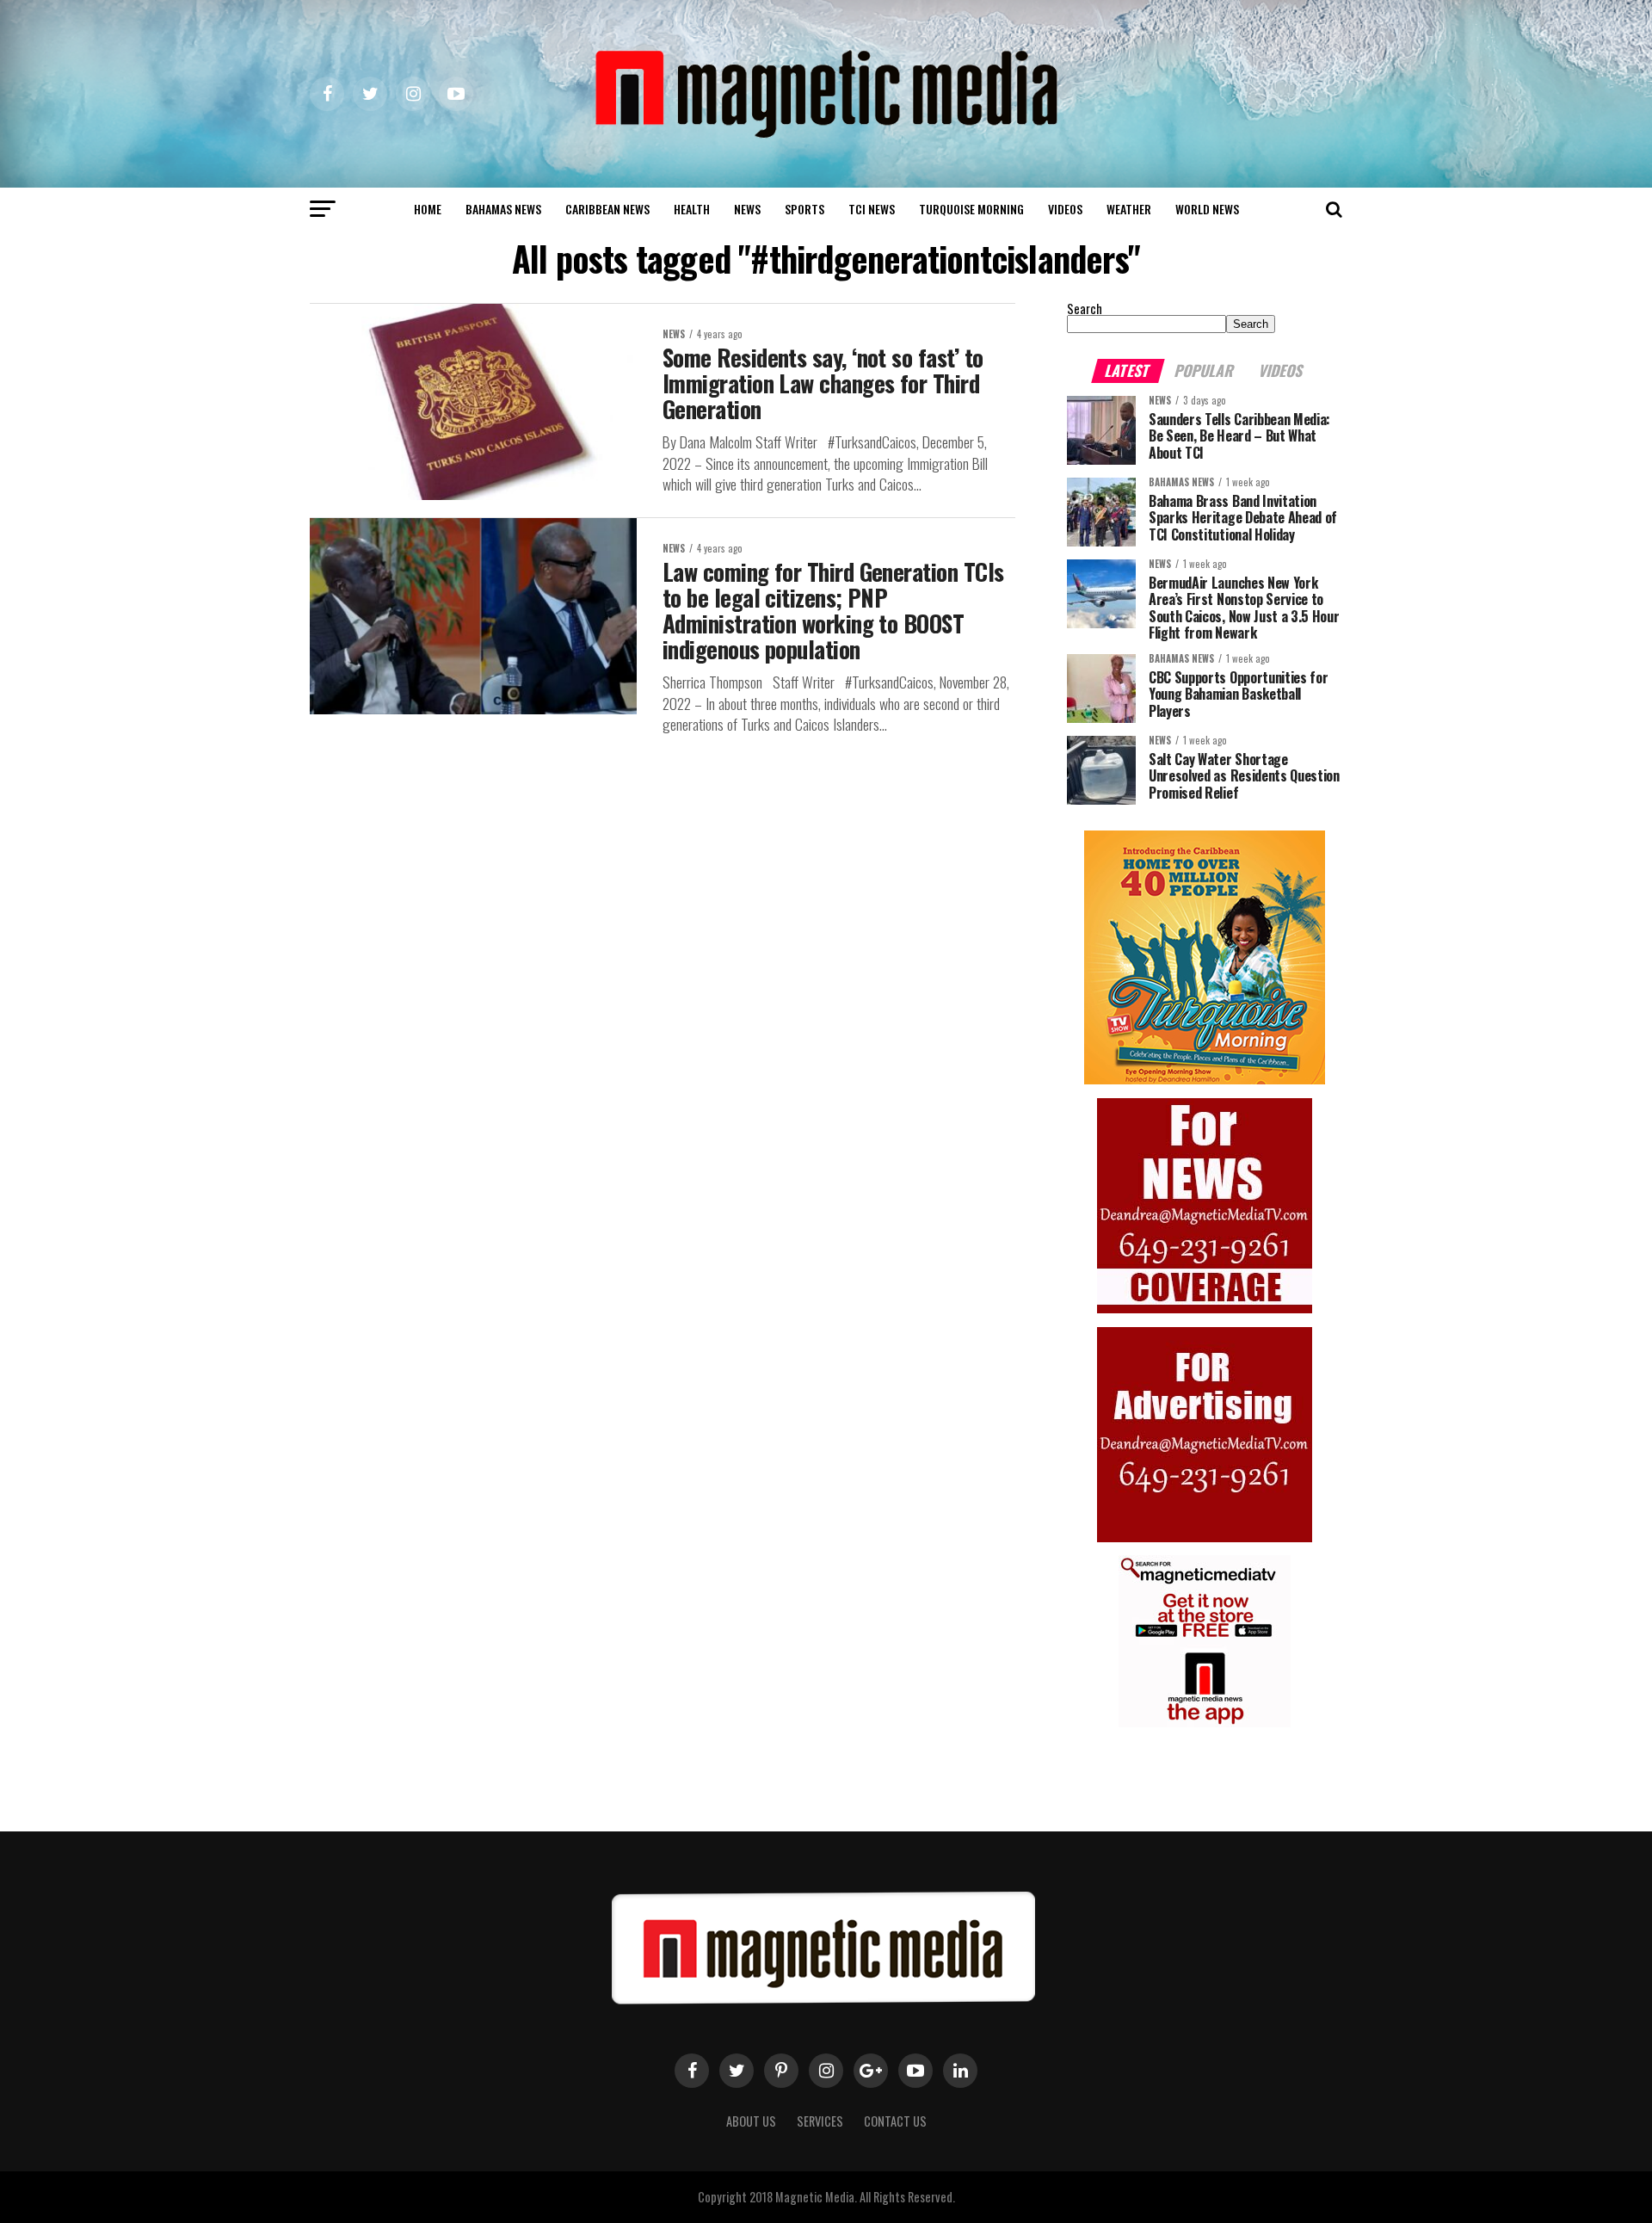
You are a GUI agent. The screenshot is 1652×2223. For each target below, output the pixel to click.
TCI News (872, 209)
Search (1085, 309)
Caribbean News (607, 209)
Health (692, 209)
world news (1207, 209)
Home (428, 209)
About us (751, 2121)
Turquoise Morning (971, 209)
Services (820, 2121)
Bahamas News (503, 209)
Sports (804, 209)
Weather (1129, 209)
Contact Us (895, 2121)
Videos (1065, 209)
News (747, 209)
